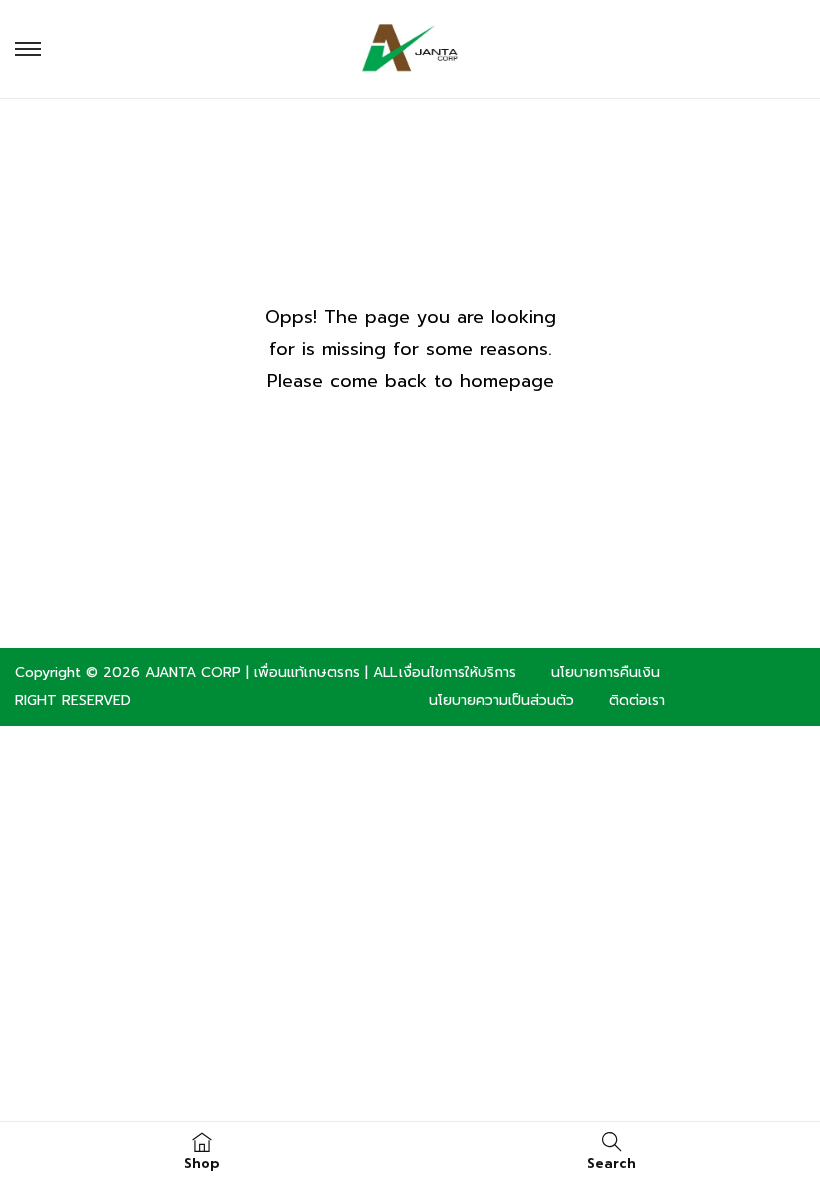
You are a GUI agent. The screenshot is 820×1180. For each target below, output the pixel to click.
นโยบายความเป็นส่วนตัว (501, 700)
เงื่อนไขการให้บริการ (457, 672)
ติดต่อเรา (637, 700)
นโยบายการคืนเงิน (605, 672)
